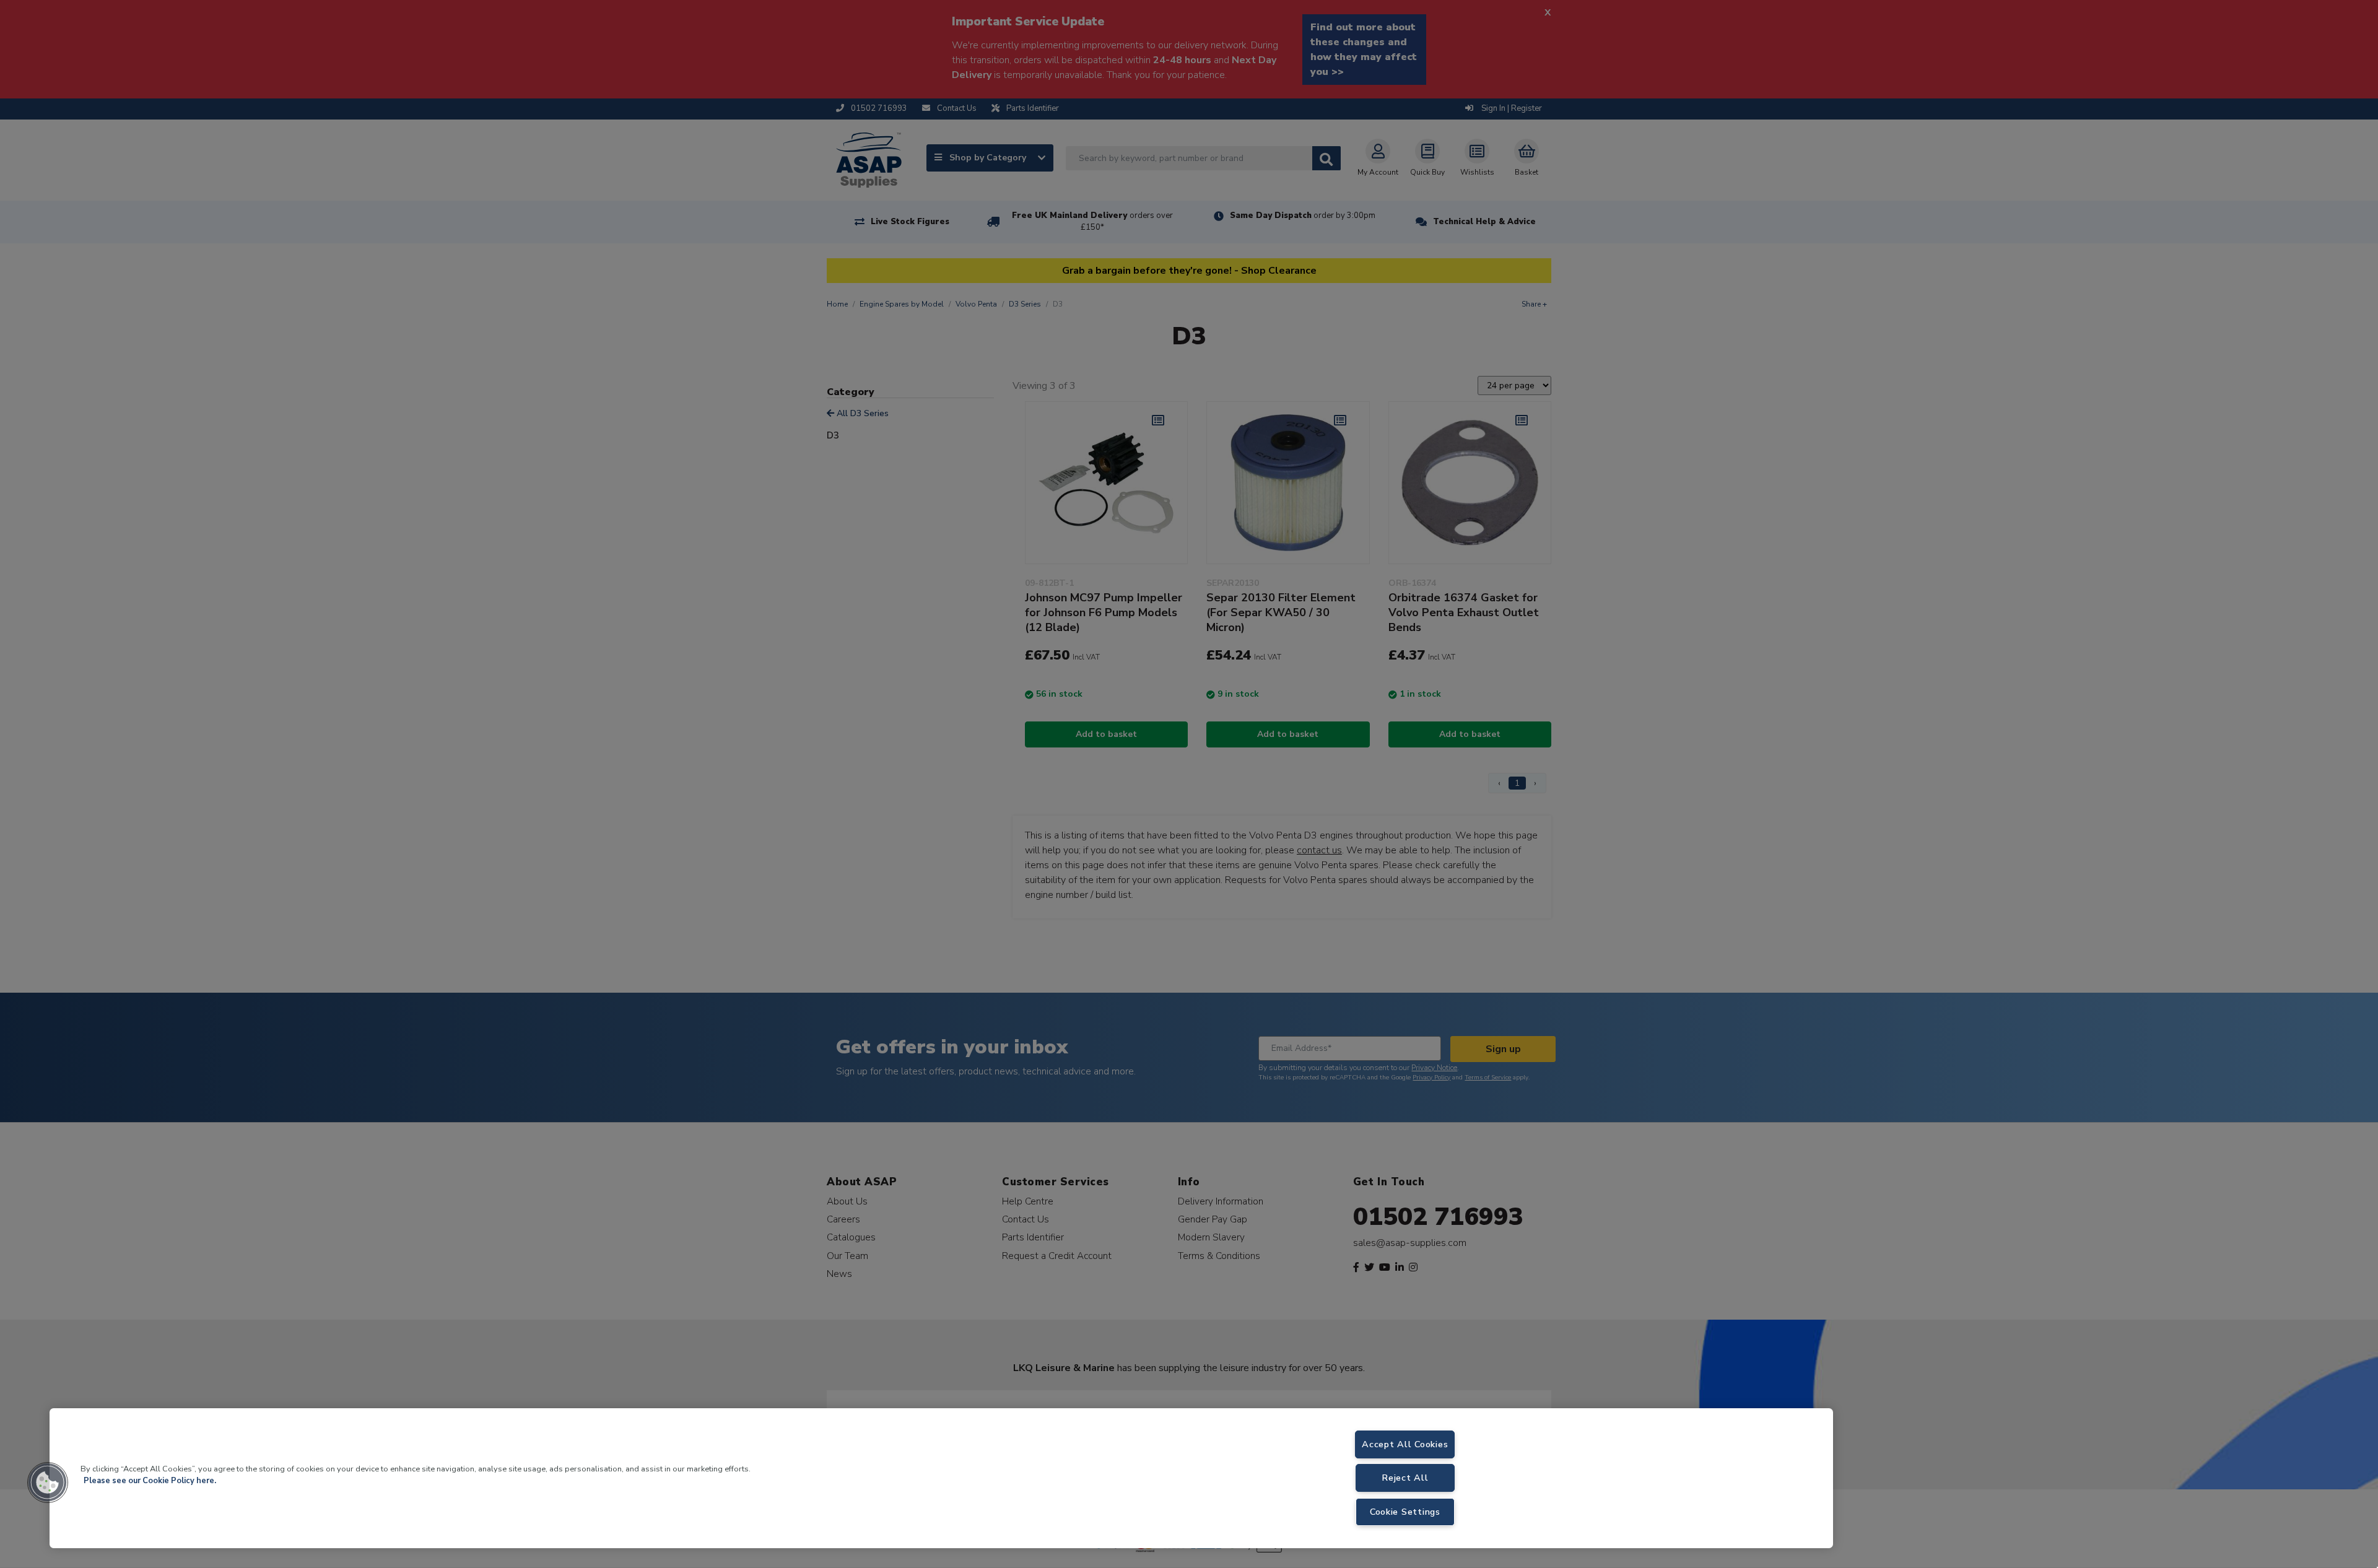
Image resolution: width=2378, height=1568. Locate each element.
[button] (48, 1483)
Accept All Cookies (1405, 1444)
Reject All (1405, 1478)
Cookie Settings (1405, 1512)
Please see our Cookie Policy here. (150, 1481)
